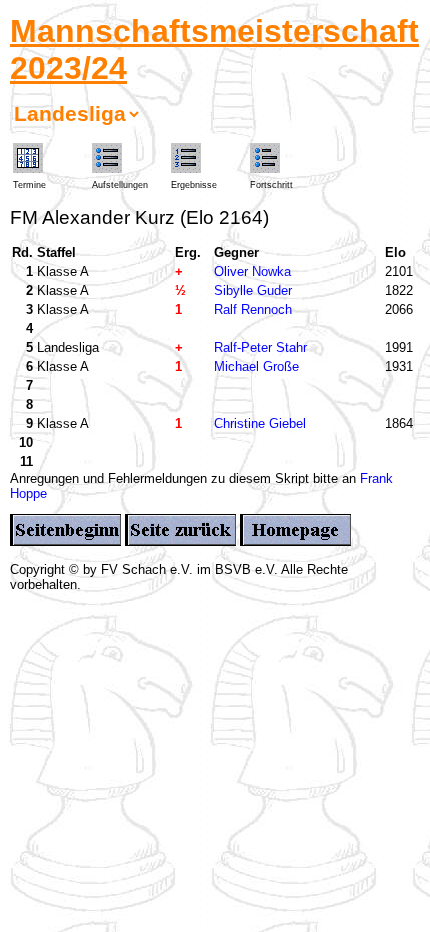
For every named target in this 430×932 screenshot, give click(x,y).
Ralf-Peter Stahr (260, 347)
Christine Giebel (260, 423)
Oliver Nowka (252, 271)
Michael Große (256, 366)
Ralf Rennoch (253, 309)
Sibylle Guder (253, 290)
